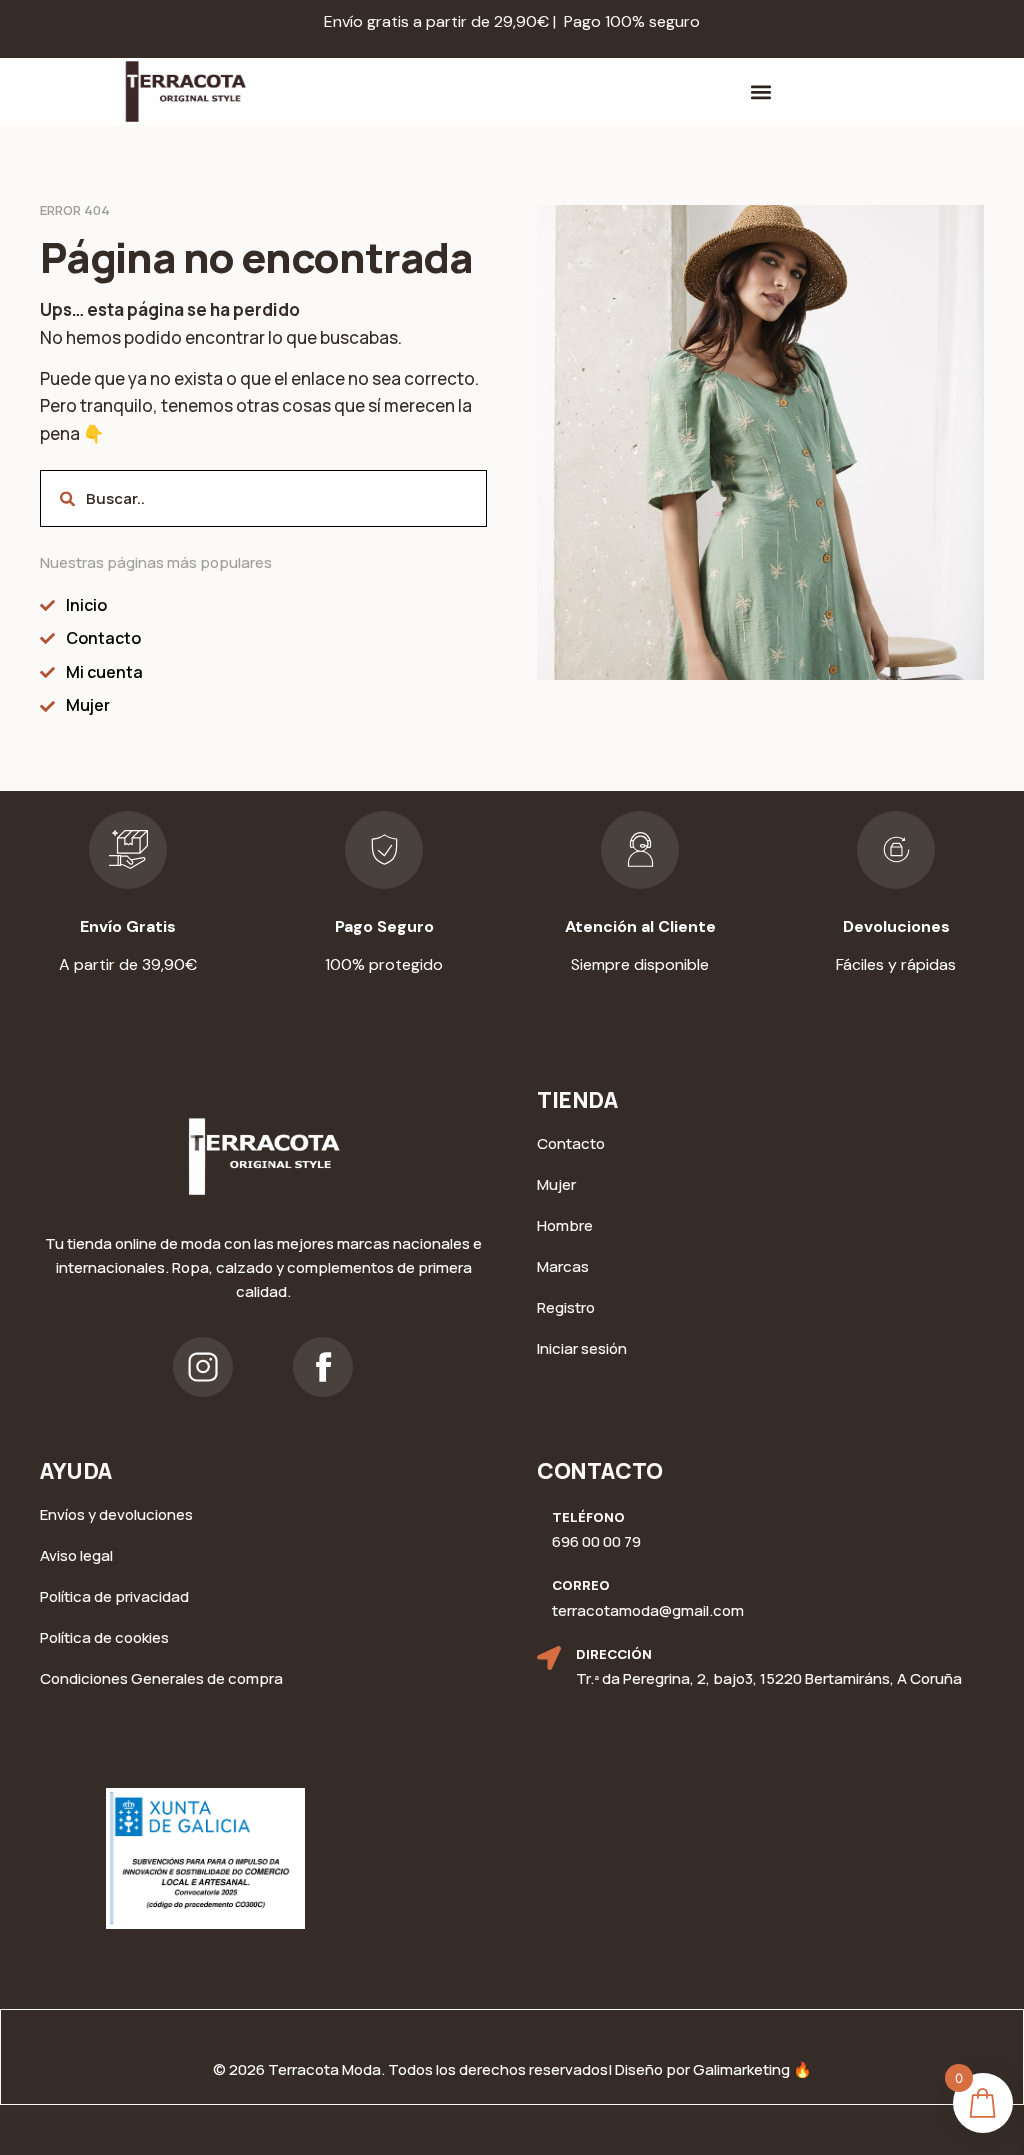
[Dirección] (549, 1658)
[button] (761, 91)
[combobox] (263, 498)
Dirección (614, 1654)
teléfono (588, 1517)
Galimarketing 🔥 (752, 2069)
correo (581, 1585)
